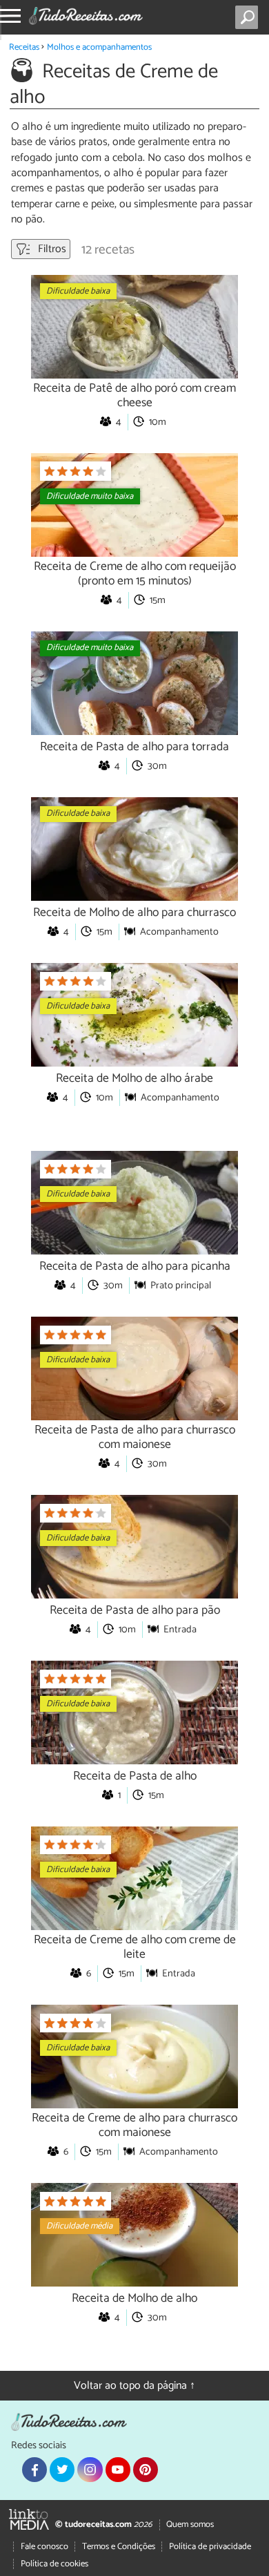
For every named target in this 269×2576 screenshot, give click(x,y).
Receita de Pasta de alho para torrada (134, 747)
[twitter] (62, 2470)
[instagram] (90, 2470)
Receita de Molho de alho (134, 2299)
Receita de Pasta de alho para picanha (135, 1267)
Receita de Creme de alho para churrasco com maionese (134, 2126)
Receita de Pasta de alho (135, 1776)
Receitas (24, 47)
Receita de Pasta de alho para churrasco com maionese (135, 1438)
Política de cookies (54, 2564)
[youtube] (118, 2470)
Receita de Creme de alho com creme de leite (135, 1947)
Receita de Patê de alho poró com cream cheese (134, 396)
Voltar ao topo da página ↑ (134, 2386)
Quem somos (190, 2525)
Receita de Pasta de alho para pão (135, 1611)
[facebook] (34, 2470)
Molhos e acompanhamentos (99, 47)
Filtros (51, 249)
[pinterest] (146, 2470)
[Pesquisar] (249, 17)
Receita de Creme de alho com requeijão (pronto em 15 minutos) (135, 574)
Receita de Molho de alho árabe (134, 1079)
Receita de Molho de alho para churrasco (134, 913)
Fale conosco (44, 2547)
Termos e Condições (119, 2547)
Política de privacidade (210, 2547)
